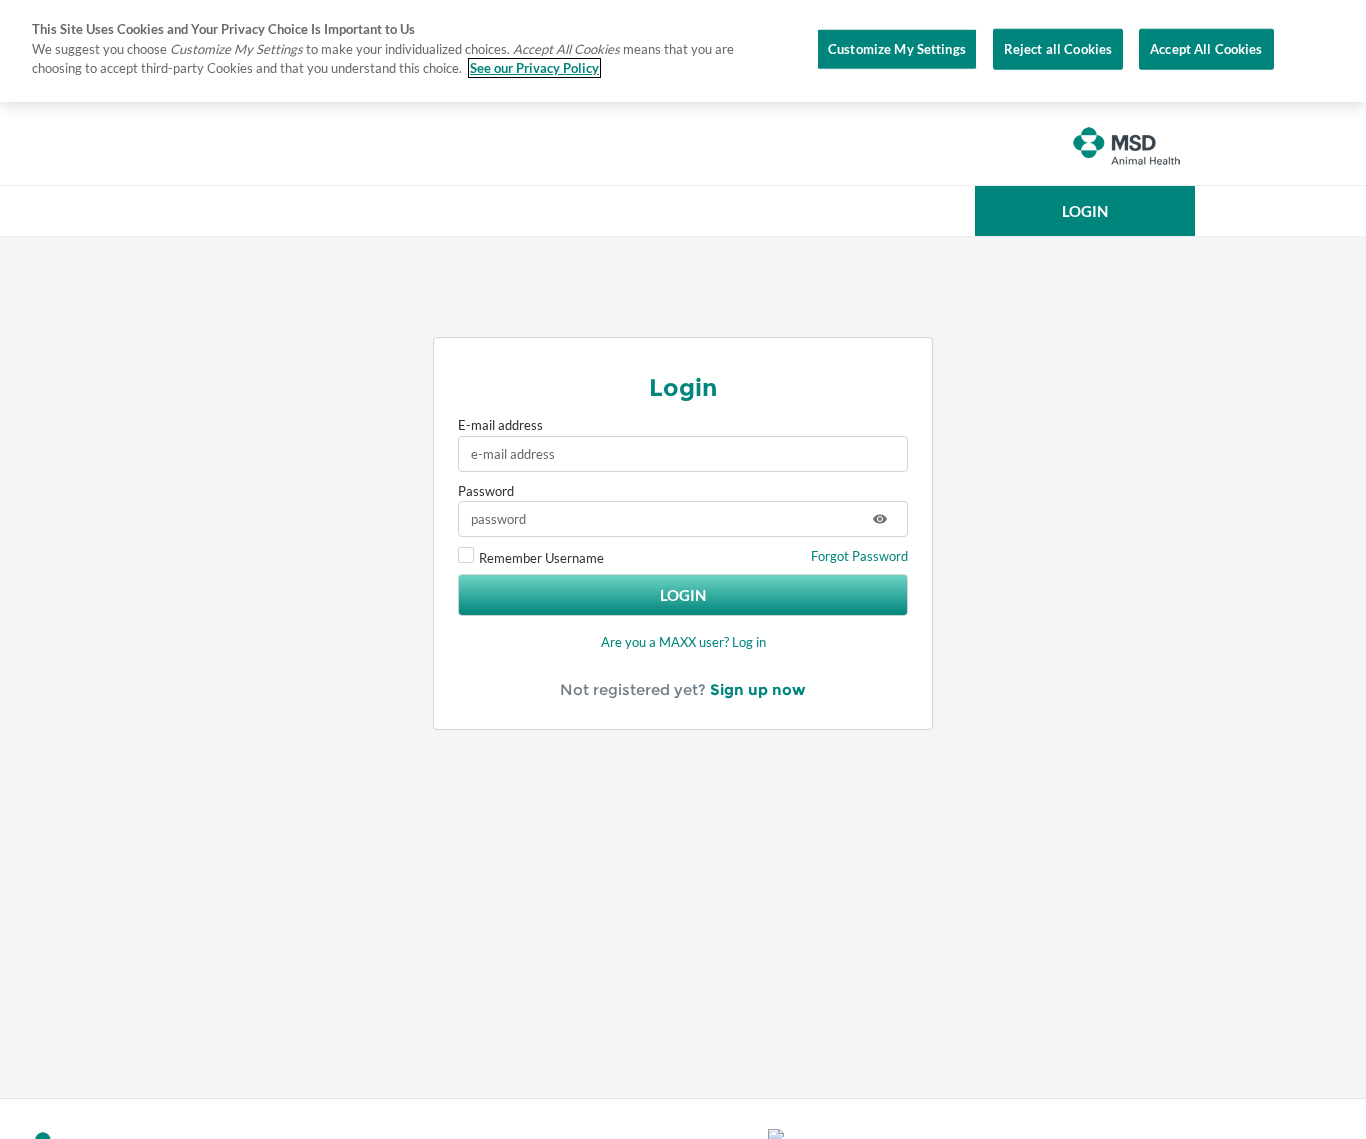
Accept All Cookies (1206, 48)
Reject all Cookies (1058, 48)
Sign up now (758, 689)
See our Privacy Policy (534, 68)
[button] (1085, 211)
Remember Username (541, 558)
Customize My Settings (897, 48)
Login (683, 595)
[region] (683, 51)
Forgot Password (859, 556)
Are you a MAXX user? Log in (683, 642)
